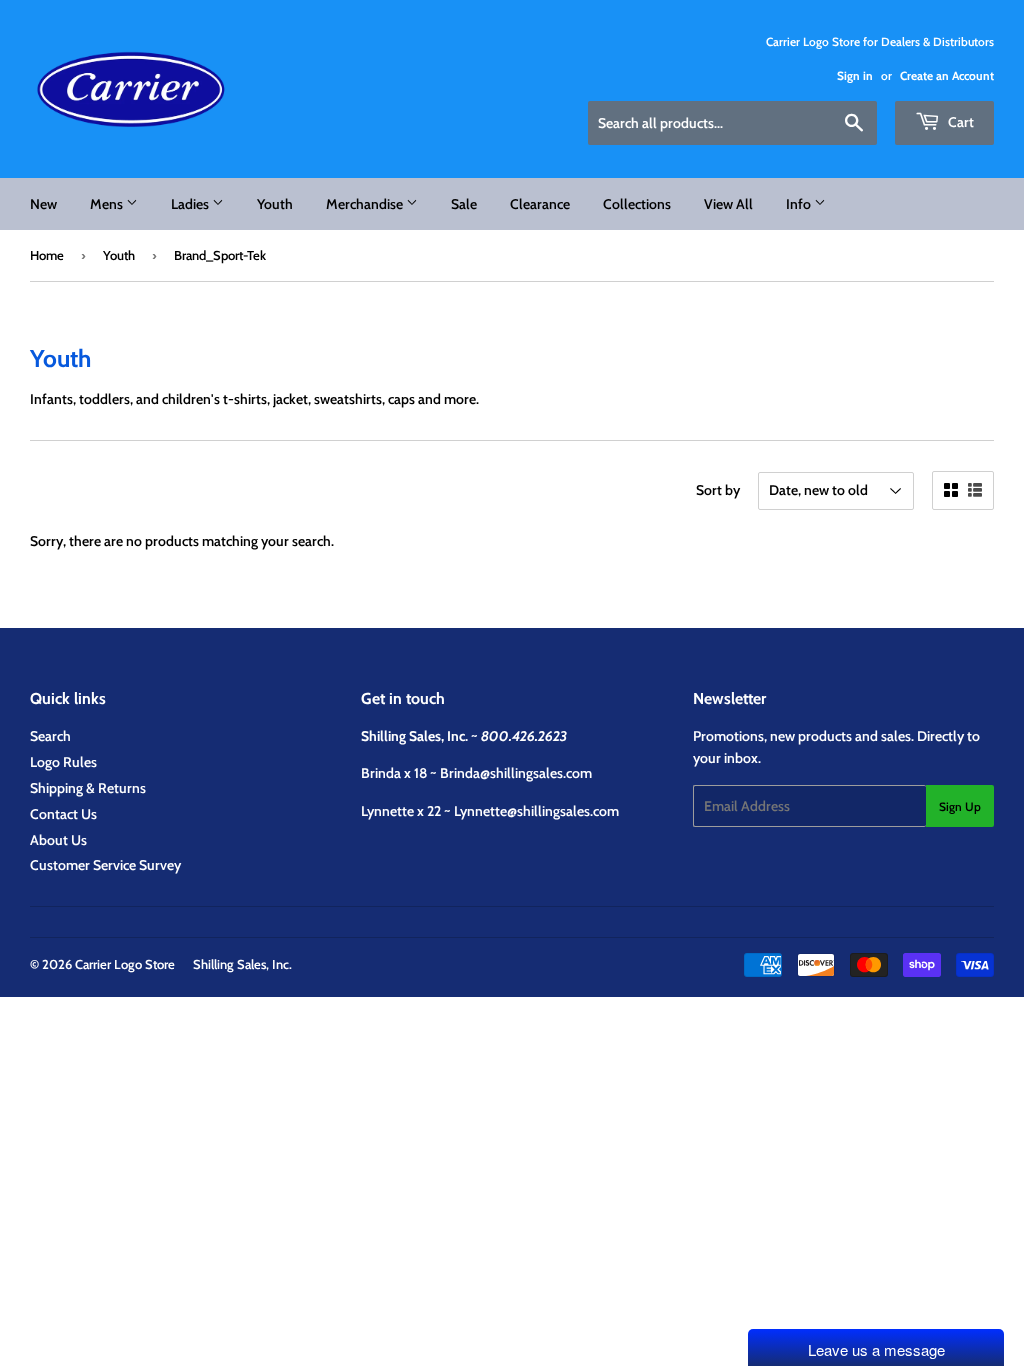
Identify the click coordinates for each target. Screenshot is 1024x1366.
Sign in (855, 76)
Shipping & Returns (88, 788)
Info (800, 204)
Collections (637, 204)
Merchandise (366, 204)
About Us (58, 840)
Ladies (191, 204)
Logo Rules (63, 762)
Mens (108, 204)
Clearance (540, 204)
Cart (959, 122)
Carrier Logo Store (125, 964)
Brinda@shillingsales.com (516, 773)
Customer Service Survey (105, 865)
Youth (275, 204)
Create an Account (947, 76)
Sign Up (960, 806)
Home (47, 255)
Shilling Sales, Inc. (242, 964)
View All (728, 204)
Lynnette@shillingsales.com (536, 811)
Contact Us (63, 814)
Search (50, 736)
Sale (464, 204)
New (43, 204)
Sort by (718, 490)
